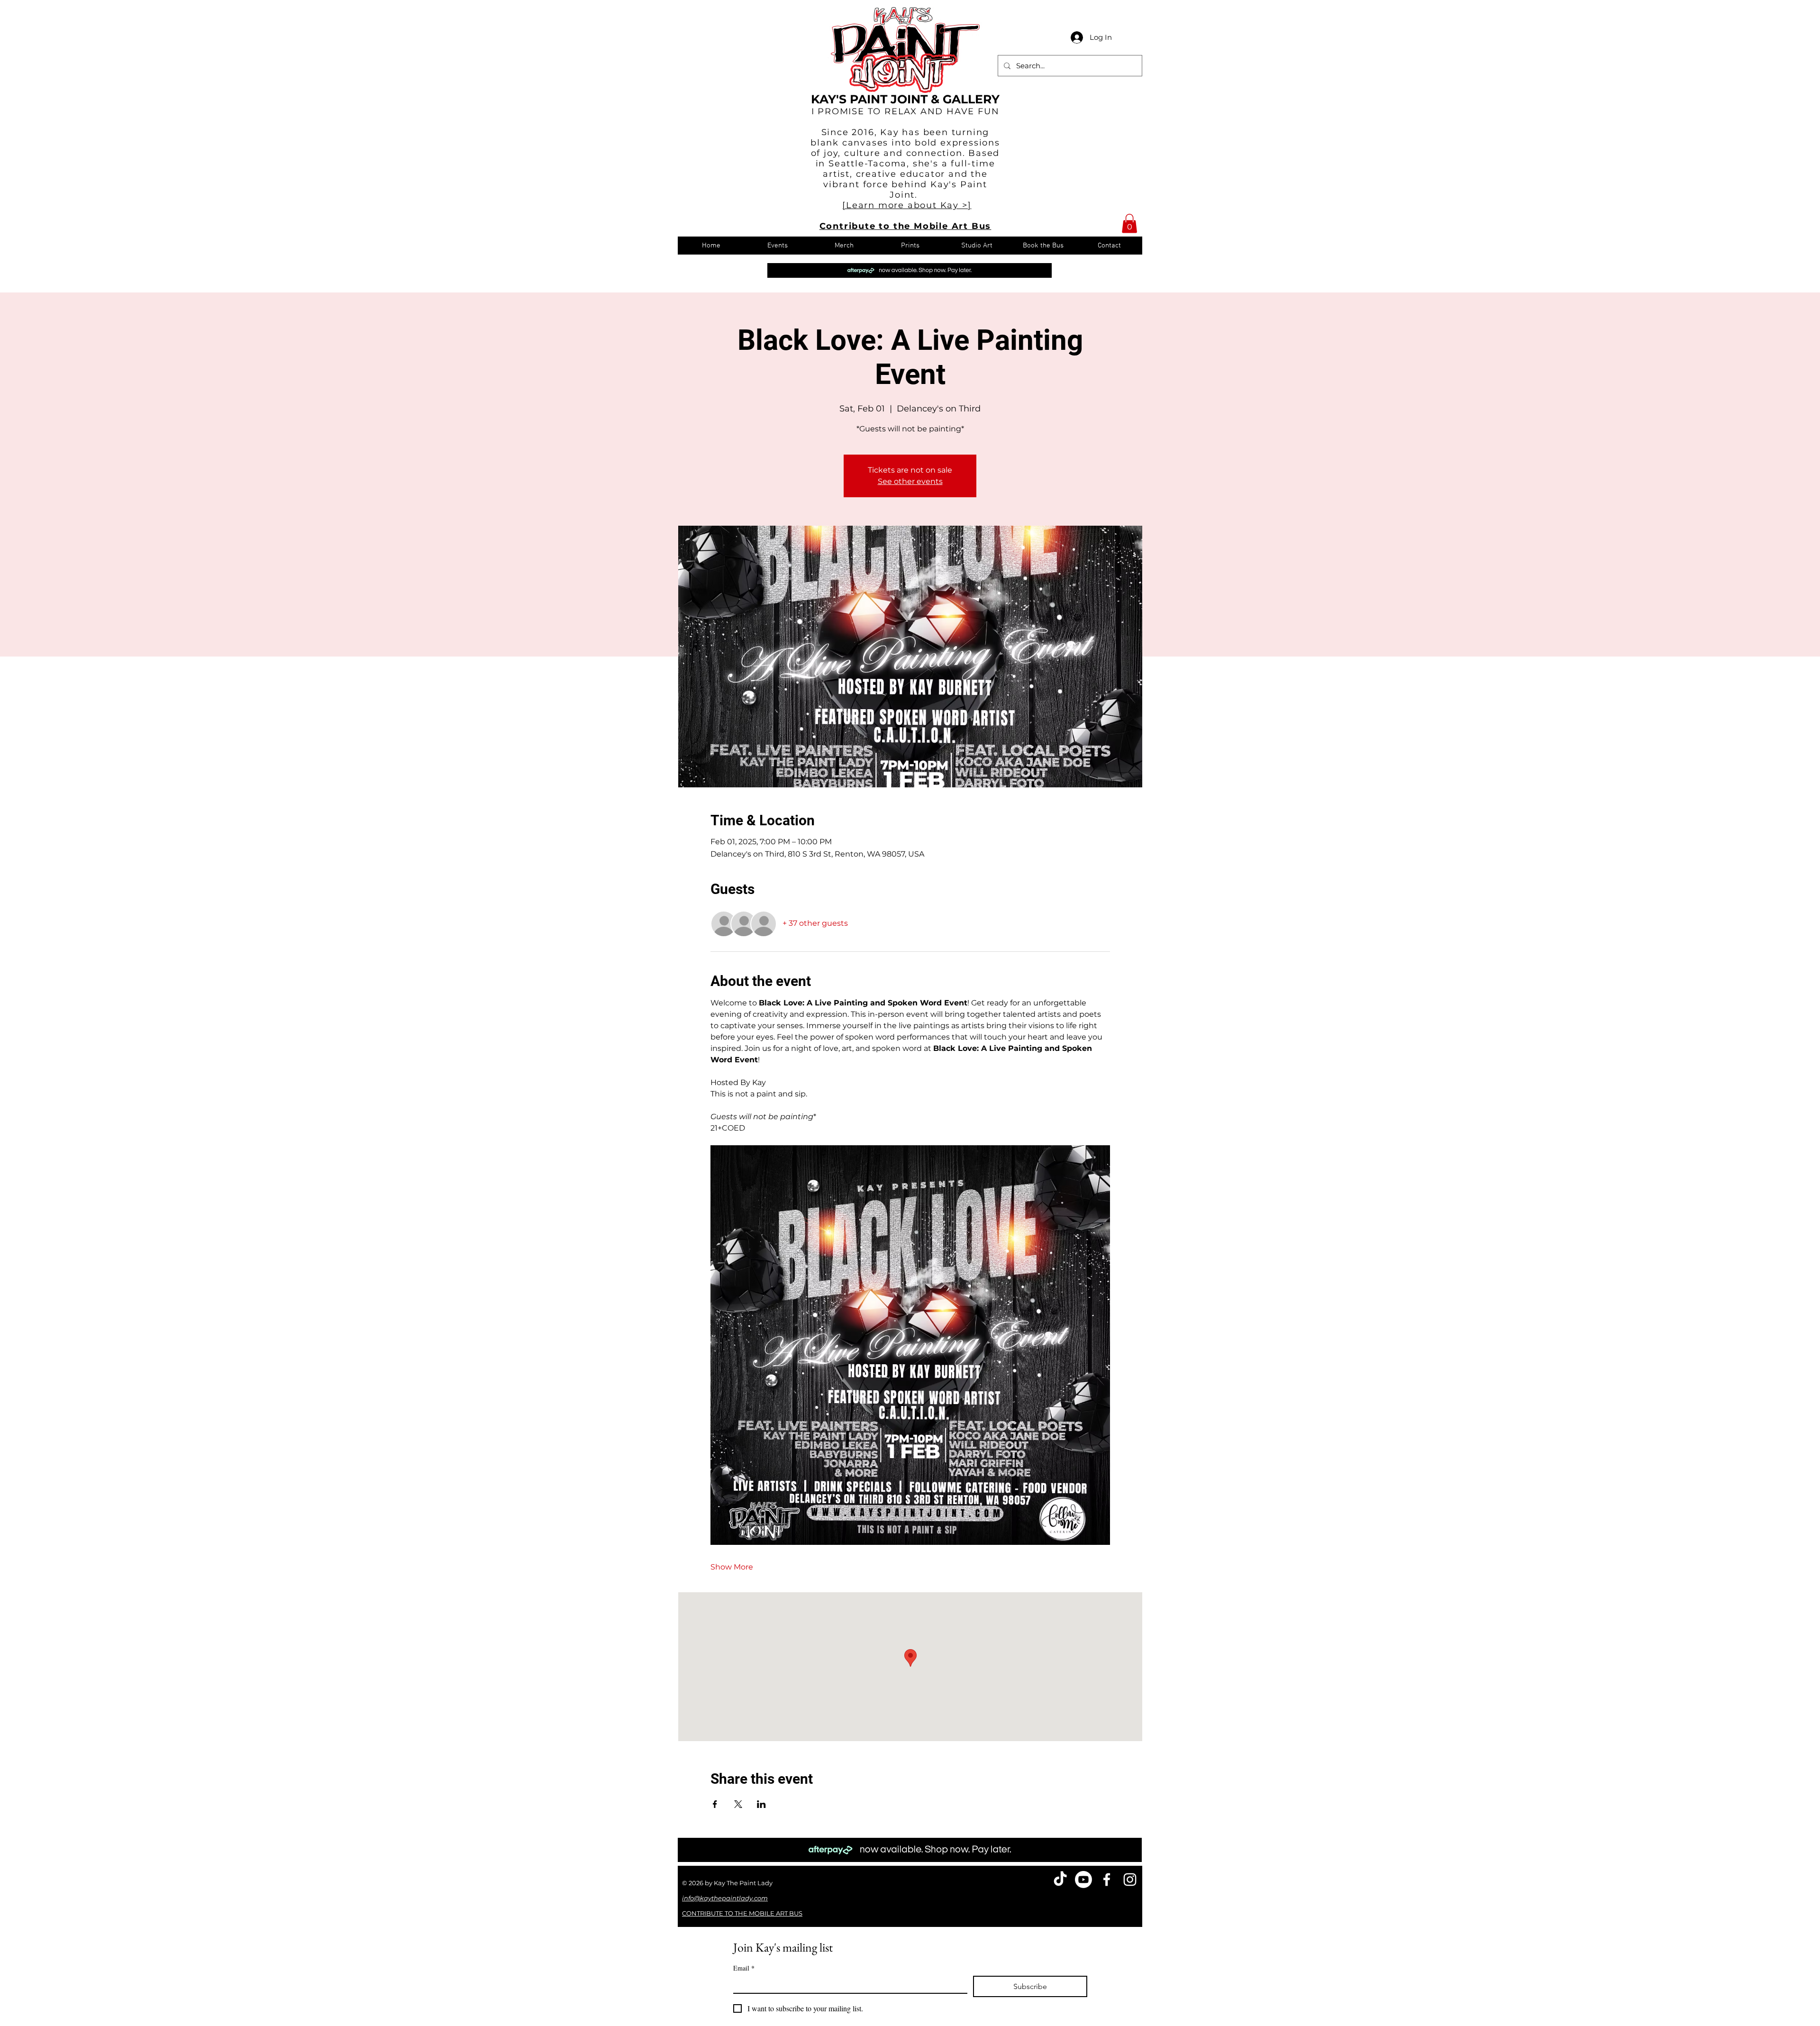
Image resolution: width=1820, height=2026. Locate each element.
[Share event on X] (738, 1804)
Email (744, 1968)
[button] (1129, 224)
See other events (910, 481)
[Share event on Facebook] (715, 1804)
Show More (732, 1567)
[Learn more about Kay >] (907, 205)
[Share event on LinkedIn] (761, 1804)
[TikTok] (1060, 1880)
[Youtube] (1083, 1880)
